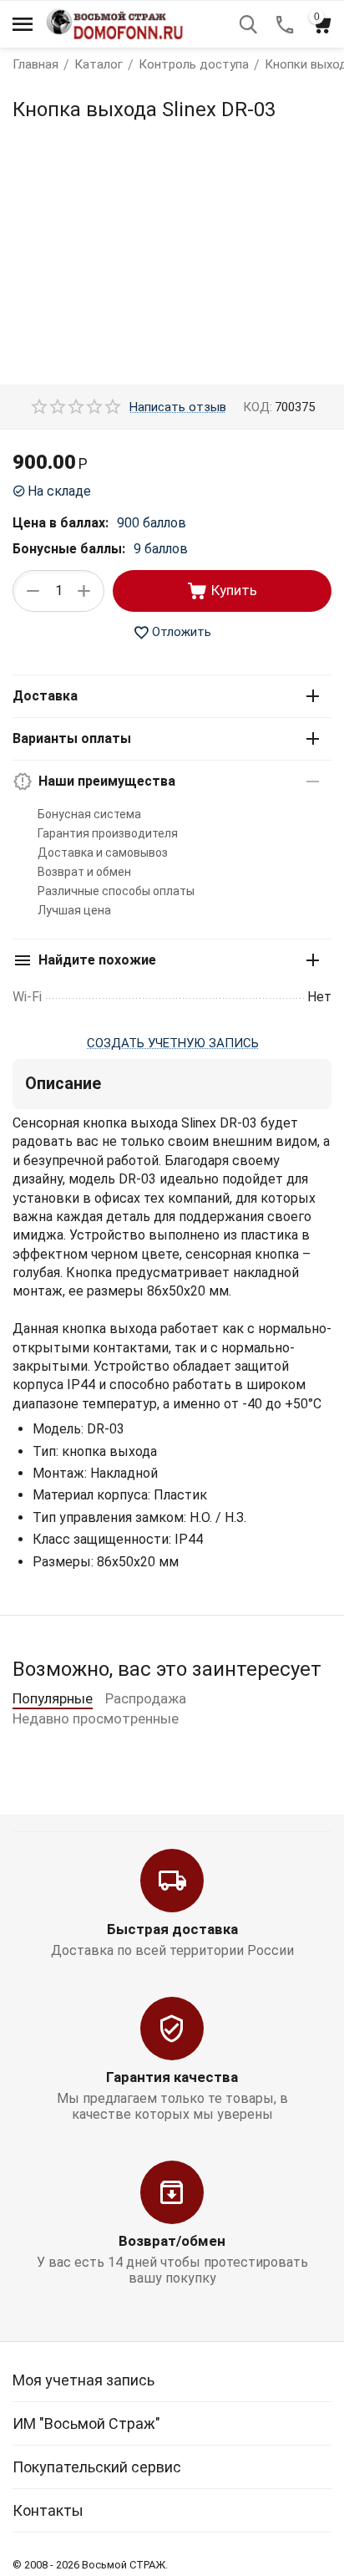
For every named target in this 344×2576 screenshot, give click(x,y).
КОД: (258, 407)
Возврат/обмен (172, 2241)
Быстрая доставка (172, 1929)
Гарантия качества (172, 2077)
